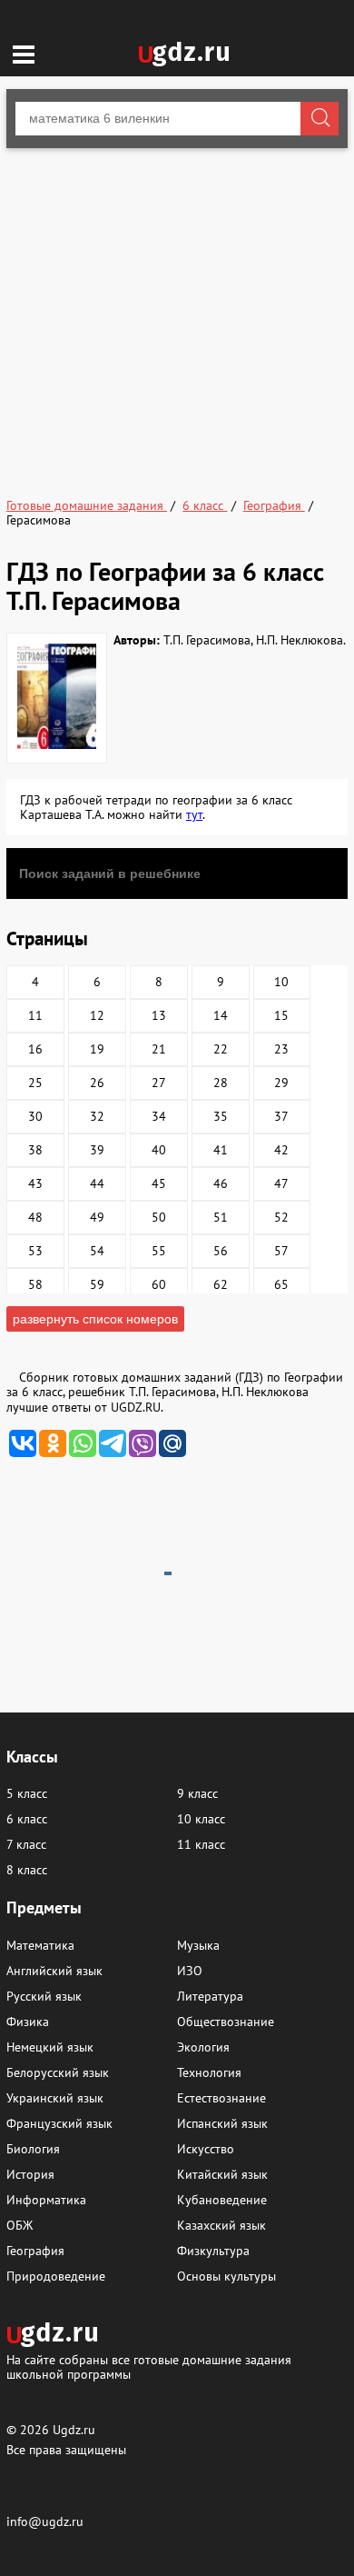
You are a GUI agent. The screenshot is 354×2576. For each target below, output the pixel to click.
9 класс (197, 1793)
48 (35, 1217)
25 (35, 1083)
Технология (209, 2072)
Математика (40, 1945)
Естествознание (221, 2098)
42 (281, 1150)
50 (159, 1217)
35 (221, 1116)
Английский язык (54, 1971)
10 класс (201, 1819)
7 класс (26, 1844)
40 (159, 1150)
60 (159, 1284)
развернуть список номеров (95, 1319)
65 (281, 1284)
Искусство (206, 2149)
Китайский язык (222, 2174)
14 (221, 1015)
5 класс (27, 1793)
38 (35, 1150)
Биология (33, 2149)
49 (97, 1217)
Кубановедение (222, 2200)
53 (35, 1251)
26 (97, 1083)
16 (35, 1049)
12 (97, 1015)
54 (97, 1251)
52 (281, 1217)
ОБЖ (20, 2225)
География (35, 2251)
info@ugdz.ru (45, 2521)
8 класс (27, 1870)
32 (97, 1116)
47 (281, 1183)
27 (159, 1083)
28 (221, 1083)
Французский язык (59, 2123)
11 (35, 1015)
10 (281, 982)
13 (159, 1015)
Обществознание (226, 2022)
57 (281, 1251)
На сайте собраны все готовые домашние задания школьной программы (149, 2366)
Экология (203, 2047)
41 (221, 1150)
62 (221, 1284)
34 (159, 1116)
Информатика (46, 2200)
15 (281, 1015)
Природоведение (56, 2276)
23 (281, 1049)
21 (159, 1049)
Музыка (198, 1945)
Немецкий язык (50, 2047)
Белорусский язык (58, 2072)
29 (281, 1083)
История (30, 2174)
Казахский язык (221, 2225)
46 (221, 1183)
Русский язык (44, 1996)
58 (35, 1284)
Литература (210, 1996)
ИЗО (190, 1971)
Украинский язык (55, 2098)
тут (194, 814)
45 (159, 1183)
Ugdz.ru (74, 2430)
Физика (28, 2022)
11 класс (201, 1844)
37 (281, 1116)
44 (97, 1183)
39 (97, 1150)
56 (221, 1251)
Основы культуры (226, 2276)
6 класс (27, 1819)
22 (221, 1049)
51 (221, 1217)
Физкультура (213, 2251)
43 (35, 1183)
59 (97, 1284)
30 (35, 1116)
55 (159, 1251)
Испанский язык (222, 2123)
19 (97, 1049)
